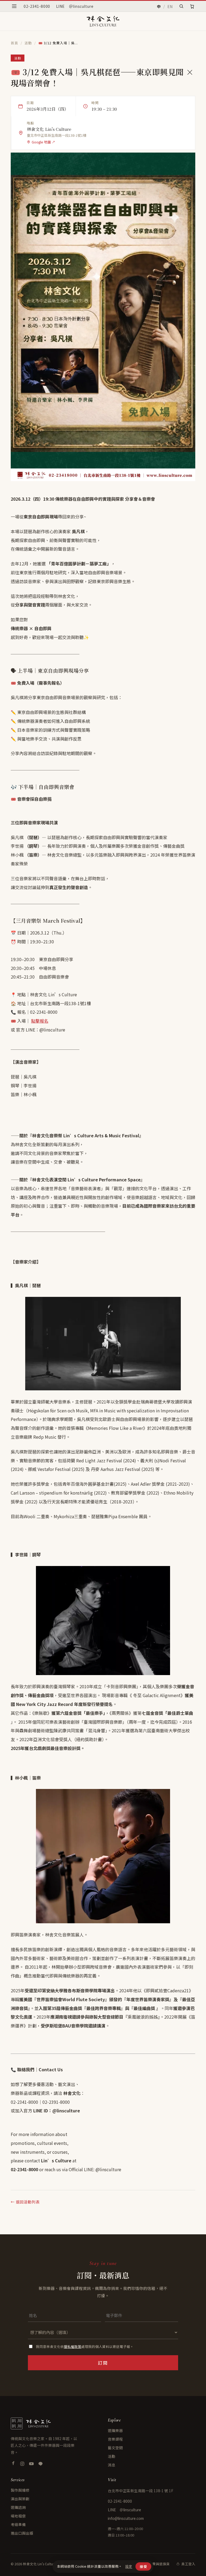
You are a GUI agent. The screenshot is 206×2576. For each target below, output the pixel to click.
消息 (112, 2465)
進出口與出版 (22, 2533)
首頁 (14, 43)
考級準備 (18, 2524)
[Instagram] (22, 2464)
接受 (143, 2566)
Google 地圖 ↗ (43, 142)
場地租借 (18, 2516)
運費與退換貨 (159, 2564)
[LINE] (41, 2464)
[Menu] (14, 6)
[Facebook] (13, 2464)
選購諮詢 (18, 2507)
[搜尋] (181, 6)
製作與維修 (20, 2490)
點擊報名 (40, 1021)
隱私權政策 (73, 2346)
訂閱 (103, 2363)
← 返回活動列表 (25, 2202)
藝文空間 (115, 2448)
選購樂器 (115, 2430)
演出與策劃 (20, 2499)
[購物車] (192, 6)
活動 (28, 43)
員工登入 (188, 2564)
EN (170, 6)
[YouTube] (31, 2464)
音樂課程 (115, 2439)
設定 (129, 2566)
